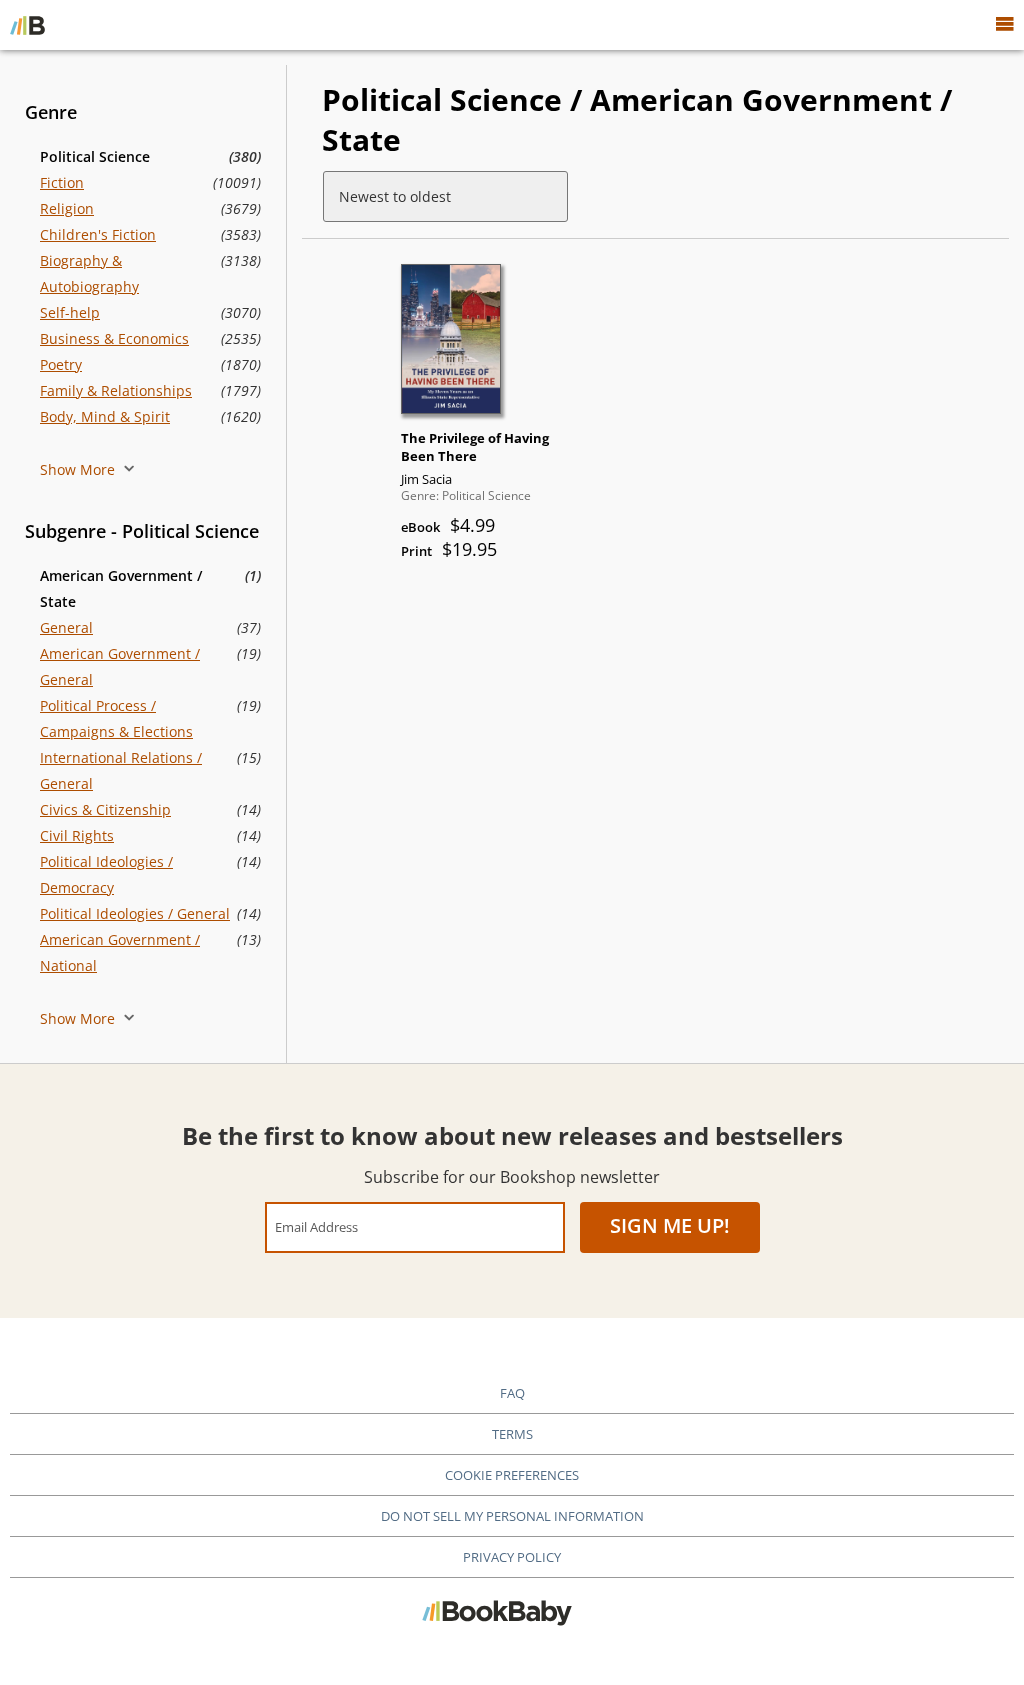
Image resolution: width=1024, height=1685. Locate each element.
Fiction (62, 182)
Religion (67, 208)
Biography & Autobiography (89, 273)
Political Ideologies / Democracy (106, 874)
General (66, 627)
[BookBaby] (27, 25)
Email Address (316, 1226)
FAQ (512, 1393)
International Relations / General (121, 770)
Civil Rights (77, 835)
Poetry (61, 364)
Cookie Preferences (512, 1475)
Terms (512, 1434)
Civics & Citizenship (105, 809)
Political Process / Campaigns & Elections (116, 718)
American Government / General (120, 666)
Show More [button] (79, 469)
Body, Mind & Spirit (105, 416)
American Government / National (120, 952)
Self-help (70, 312)
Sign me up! (670, 1225)
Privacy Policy (512, 1557)
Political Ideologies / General (135, 913)
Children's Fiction (98, 234)
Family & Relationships (116, 390)
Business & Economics (114, 338)
